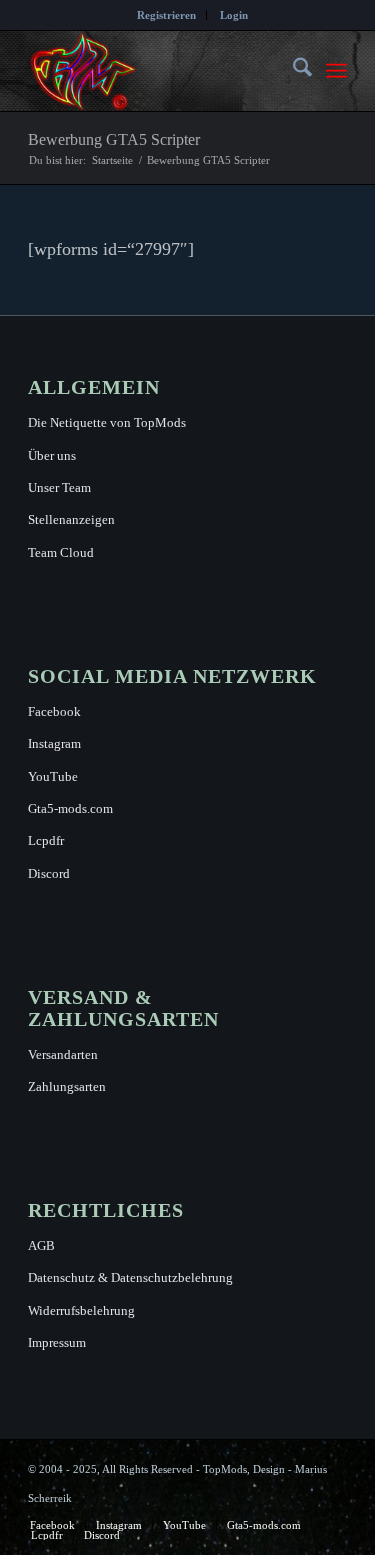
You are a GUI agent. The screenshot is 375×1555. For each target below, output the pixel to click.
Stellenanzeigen (71, 519)
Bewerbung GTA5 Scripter (114, 139)
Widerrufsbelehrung (81, 1310)
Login (234, 15)
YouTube (53, 776)
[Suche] (292, 71)
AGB (41, 1245)
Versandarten (63, 1054)
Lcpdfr (46, 840)
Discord (49, 873)
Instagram (54, 743)
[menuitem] (167, 15)
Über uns (52, 455)
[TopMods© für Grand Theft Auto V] (155, 71)
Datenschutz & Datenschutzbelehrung (130, 1277)
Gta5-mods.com (70, 808)
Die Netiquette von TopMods (107, 422)
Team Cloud (61, 552)
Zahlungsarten (67, 1086)
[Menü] (336, 71)
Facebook (54, 711)
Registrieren (166, 15)
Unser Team (59, 487)
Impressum (57, 1342)
